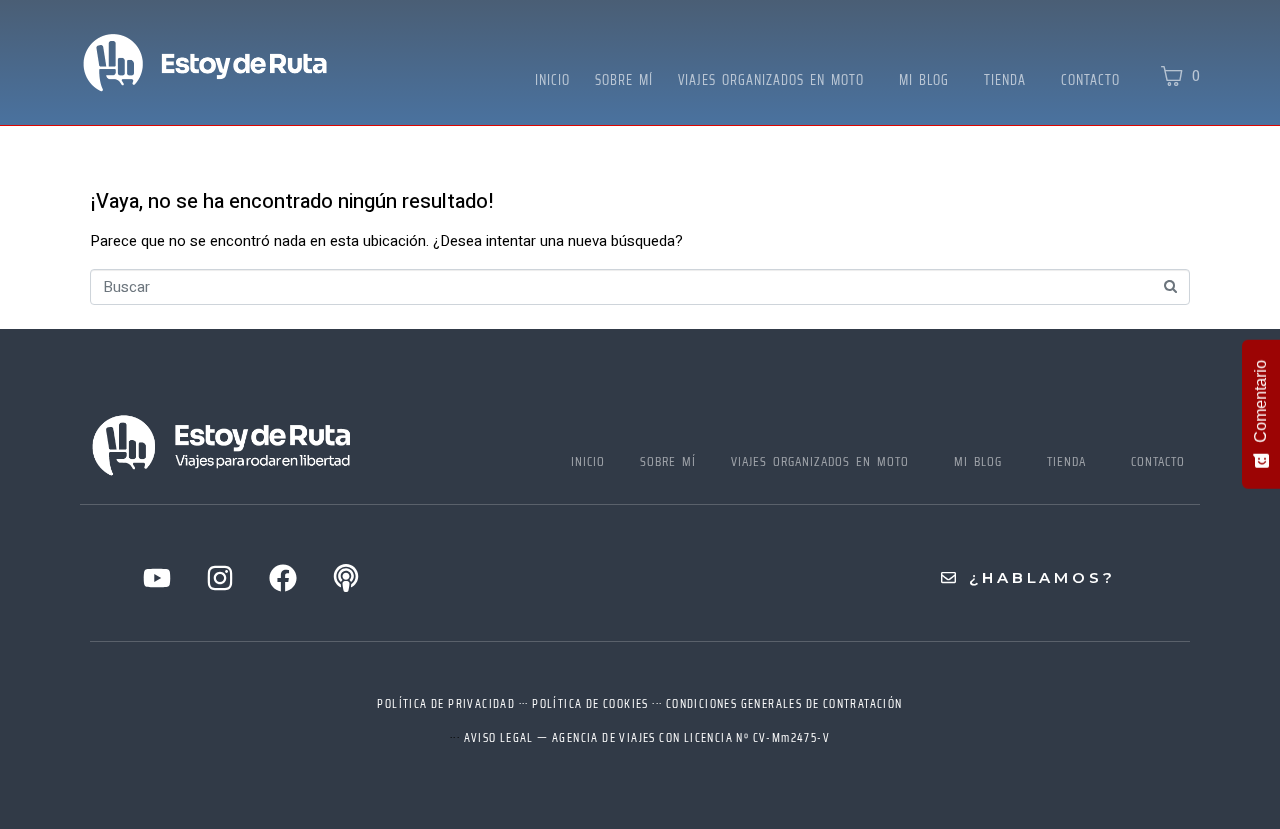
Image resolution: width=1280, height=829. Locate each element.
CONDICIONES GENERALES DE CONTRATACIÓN (784, 703)
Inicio (552, 80)
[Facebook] (283, 578)
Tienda (1005, 80)
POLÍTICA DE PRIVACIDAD (446, 703)
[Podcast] (346, 578)
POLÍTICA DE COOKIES (590, 703)
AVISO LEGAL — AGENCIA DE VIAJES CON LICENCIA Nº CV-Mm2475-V (647, 737)
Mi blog (924, 80)
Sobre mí (624, 80)
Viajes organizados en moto (771, 80)
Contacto (1090, 80)
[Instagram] (220, 578)
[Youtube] (157, 578)
